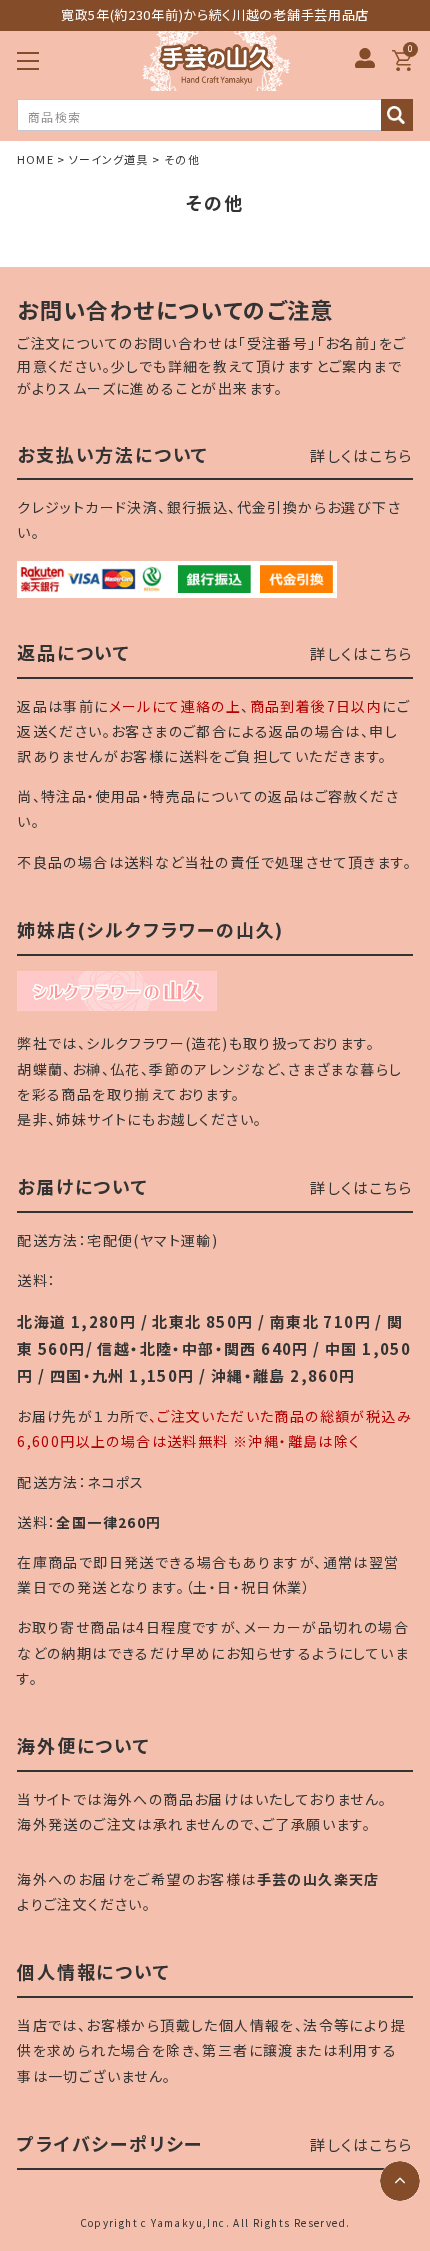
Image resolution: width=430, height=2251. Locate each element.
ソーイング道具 (109, 159)
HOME (35, 159)
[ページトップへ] (400, 2181)
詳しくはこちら (361, 455)
